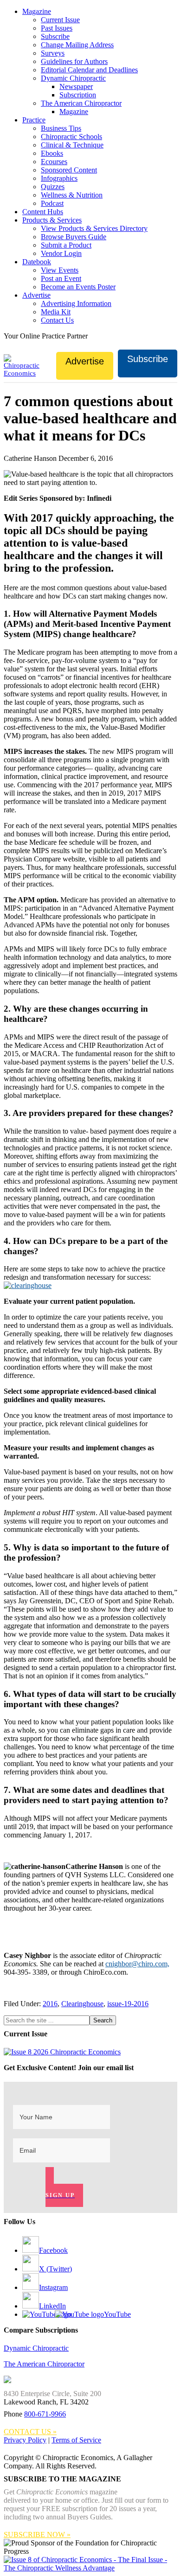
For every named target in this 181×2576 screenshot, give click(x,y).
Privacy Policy (25, 2440)
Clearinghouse (82, 2004)
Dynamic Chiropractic (36, 2348)
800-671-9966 (45, 2414)
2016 (50, 2004)
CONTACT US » (30, 2432)
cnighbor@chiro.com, (137, 1964)
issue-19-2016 (128, 2004)
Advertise (85, 361)
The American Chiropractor (44, 2364)
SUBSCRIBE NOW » (37, 2535)
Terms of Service (76, 2440)
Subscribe (148, 359)
